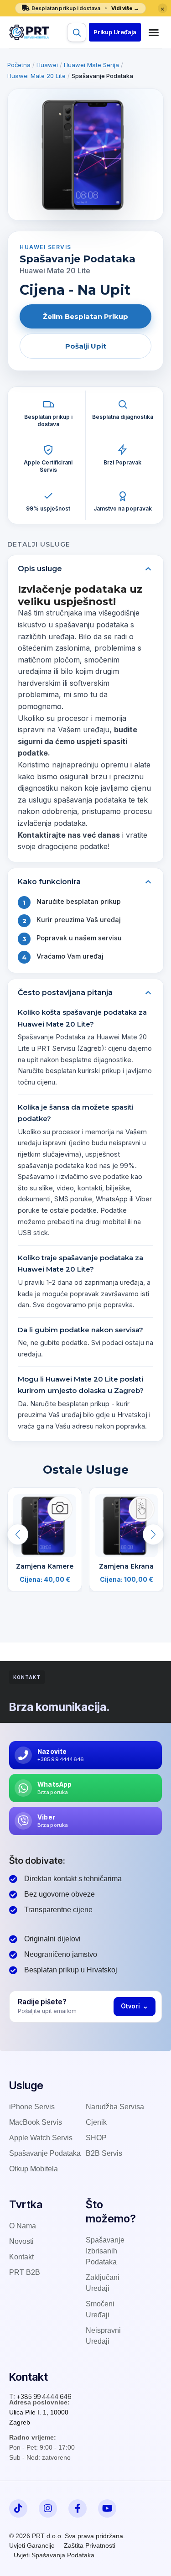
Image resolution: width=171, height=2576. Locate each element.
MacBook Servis (36, 2122)
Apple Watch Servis (41, 2138)
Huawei (47, 65)
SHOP (96, 2138)
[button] (115, 32)
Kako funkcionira (49, 882)
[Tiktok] (18, 2508)
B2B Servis (104, 2153)
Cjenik (96, 2122)
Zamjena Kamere (45, 1566)
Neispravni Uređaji (103, 2336)
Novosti (21, 2241)
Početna (19, 65)
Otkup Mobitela (34, 2169)
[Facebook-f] (78, 2508)
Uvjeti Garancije (32, 2545)
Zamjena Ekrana (126, 1566)
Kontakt (21, 2257)
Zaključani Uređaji (103, 2283)
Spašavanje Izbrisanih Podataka (105, 2251)
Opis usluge (40, 569)
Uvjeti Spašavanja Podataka (54, 2555)
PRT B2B (25, 2272)
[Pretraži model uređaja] (77, 32)
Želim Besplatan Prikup (85, 316)
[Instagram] (48, 2508)
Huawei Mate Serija (91, 65)
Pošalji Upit (86, 346)
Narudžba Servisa (115, 2107)
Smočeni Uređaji (100, 2309)
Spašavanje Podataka (45, 2153)
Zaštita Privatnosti (90, 2545)
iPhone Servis (32, 2107)
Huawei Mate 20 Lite (36, 76)
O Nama (23, 2226)
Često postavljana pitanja (65, 993)
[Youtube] (107, 2508)
